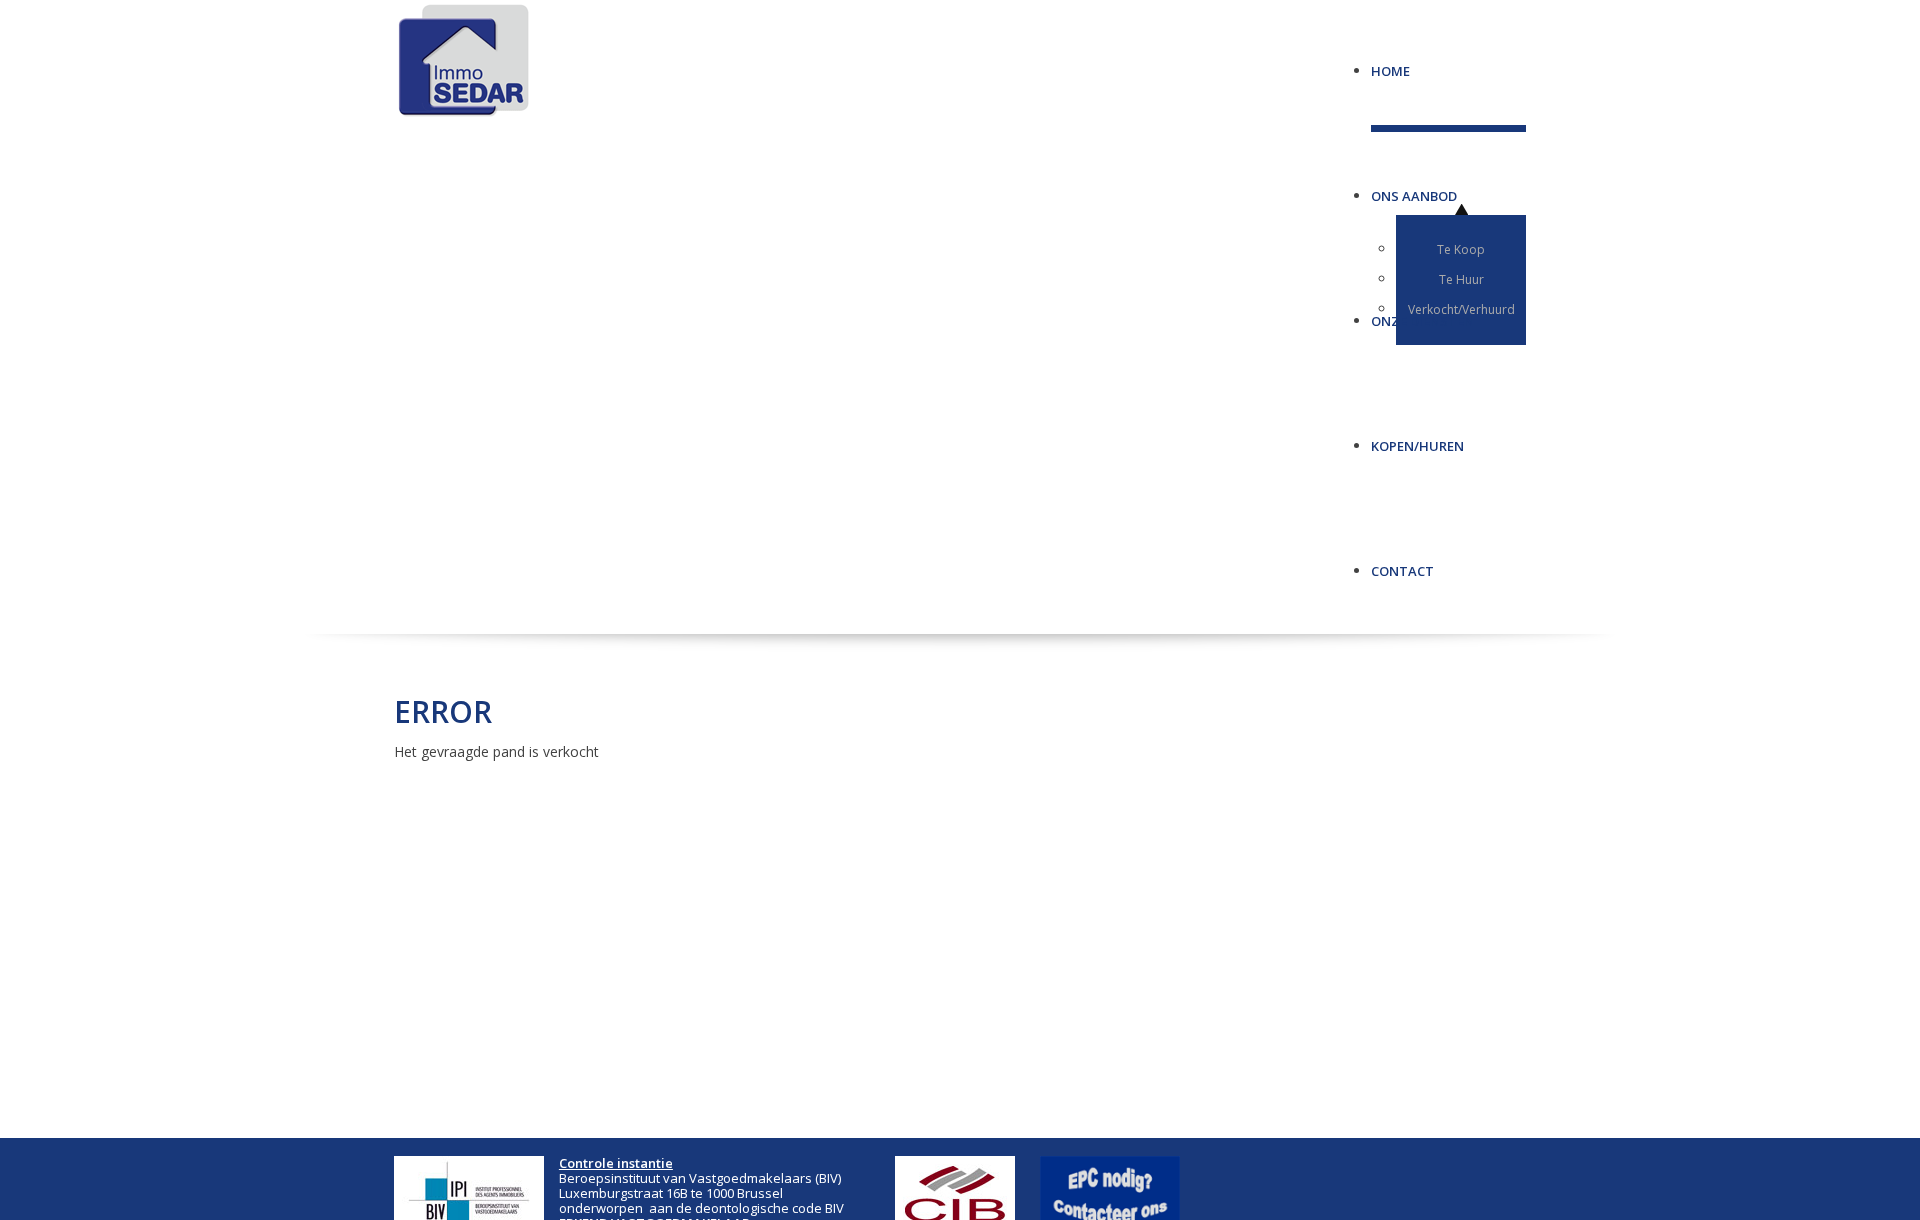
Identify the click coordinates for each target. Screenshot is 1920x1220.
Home (1390, 63)
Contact (1402, 563)
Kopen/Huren (1417, 438)
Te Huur (1461, 279)
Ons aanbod (1414, 188)
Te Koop (1461, 249)
